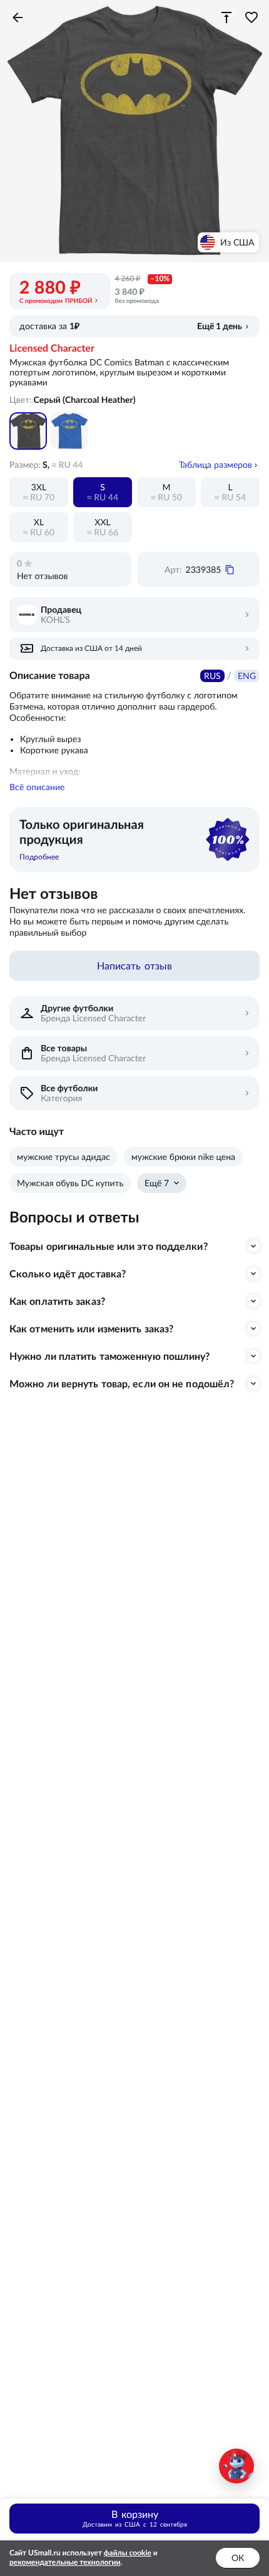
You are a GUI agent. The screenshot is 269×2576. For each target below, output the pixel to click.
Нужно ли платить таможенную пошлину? (110, 1356)
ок (238, 2558)
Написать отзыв (134, 966)
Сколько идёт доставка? (68, 1274)
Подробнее (39, 857)
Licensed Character (52, 349)
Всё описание (37, 787)
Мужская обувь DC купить (70, 1183)
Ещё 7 (157, 1183)
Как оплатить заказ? (57, 1301)
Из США (237, 242)
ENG (247, 676)
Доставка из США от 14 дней (91, 648)
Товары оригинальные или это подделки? (109, 1246)
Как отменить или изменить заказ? (91, 1329)
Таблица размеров (216, 465)
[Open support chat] (236, 2466)
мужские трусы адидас (63, 1157)
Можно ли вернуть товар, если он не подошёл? (122, 1384)
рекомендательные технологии (65, 2563)
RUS (212, 676)
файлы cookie (128, 2553)
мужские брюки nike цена (183, 1157)
